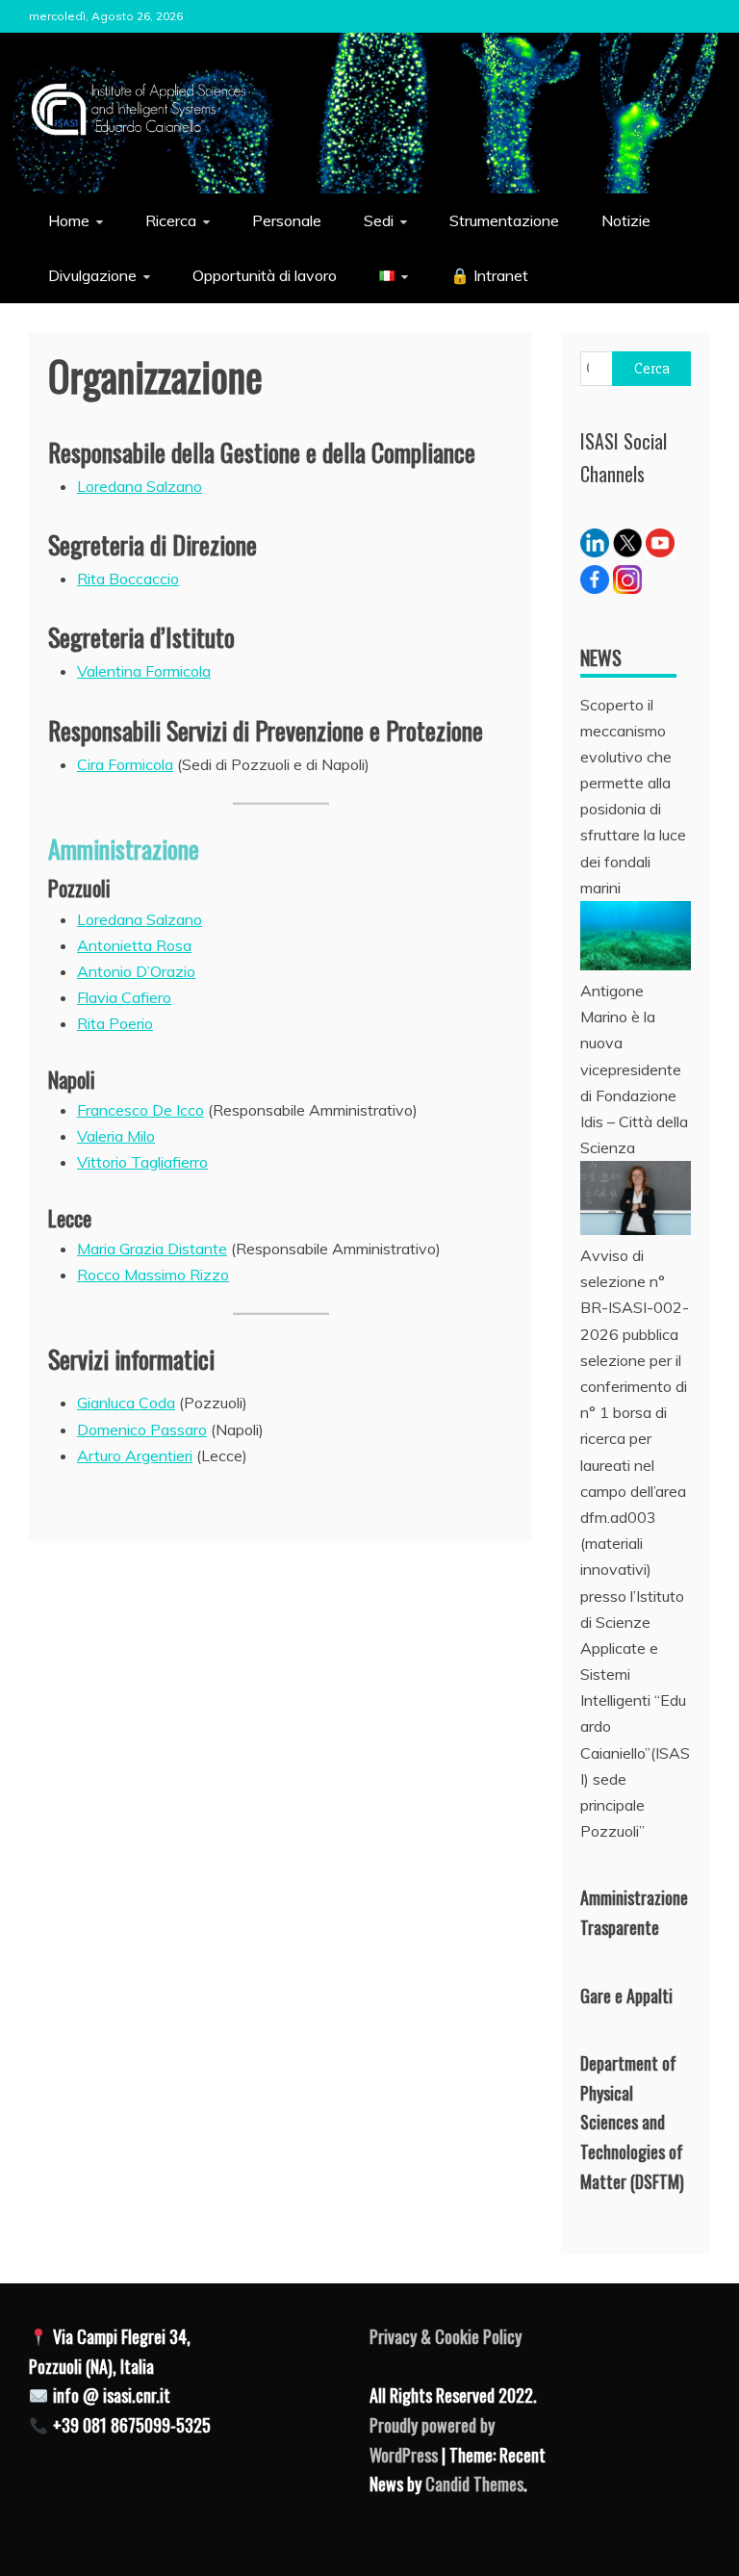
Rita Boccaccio (128, 579)
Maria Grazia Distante (152, 1249)
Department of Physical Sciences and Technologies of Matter (632, 2122)
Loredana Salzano (140, 486)
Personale (287, 220)
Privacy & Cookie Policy (446, 2336)
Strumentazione (504, 220)
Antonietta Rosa (134, 945)
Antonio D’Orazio (136, 971)
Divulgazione (92, 275)
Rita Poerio (115, 1023)
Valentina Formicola (144, 671)
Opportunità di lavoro (265, 275)
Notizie (626, 220)
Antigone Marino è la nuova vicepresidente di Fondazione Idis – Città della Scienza (634, 1069)
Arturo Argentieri (135, 1455)
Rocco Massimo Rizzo (153, 1275)
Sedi (379, 220)
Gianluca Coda (126, 1403)
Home (69, 220)
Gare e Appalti (626, 1996)
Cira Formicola (125, 764)
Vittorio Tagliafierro (142, 1162)
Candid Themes (474, 2484)
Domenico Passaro (142, 1430)
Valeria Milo (116, 1136)
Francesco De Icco (140, 1110)
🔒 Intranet (489, 275)
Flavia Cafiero (124, 997)
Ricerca (171, 220)
